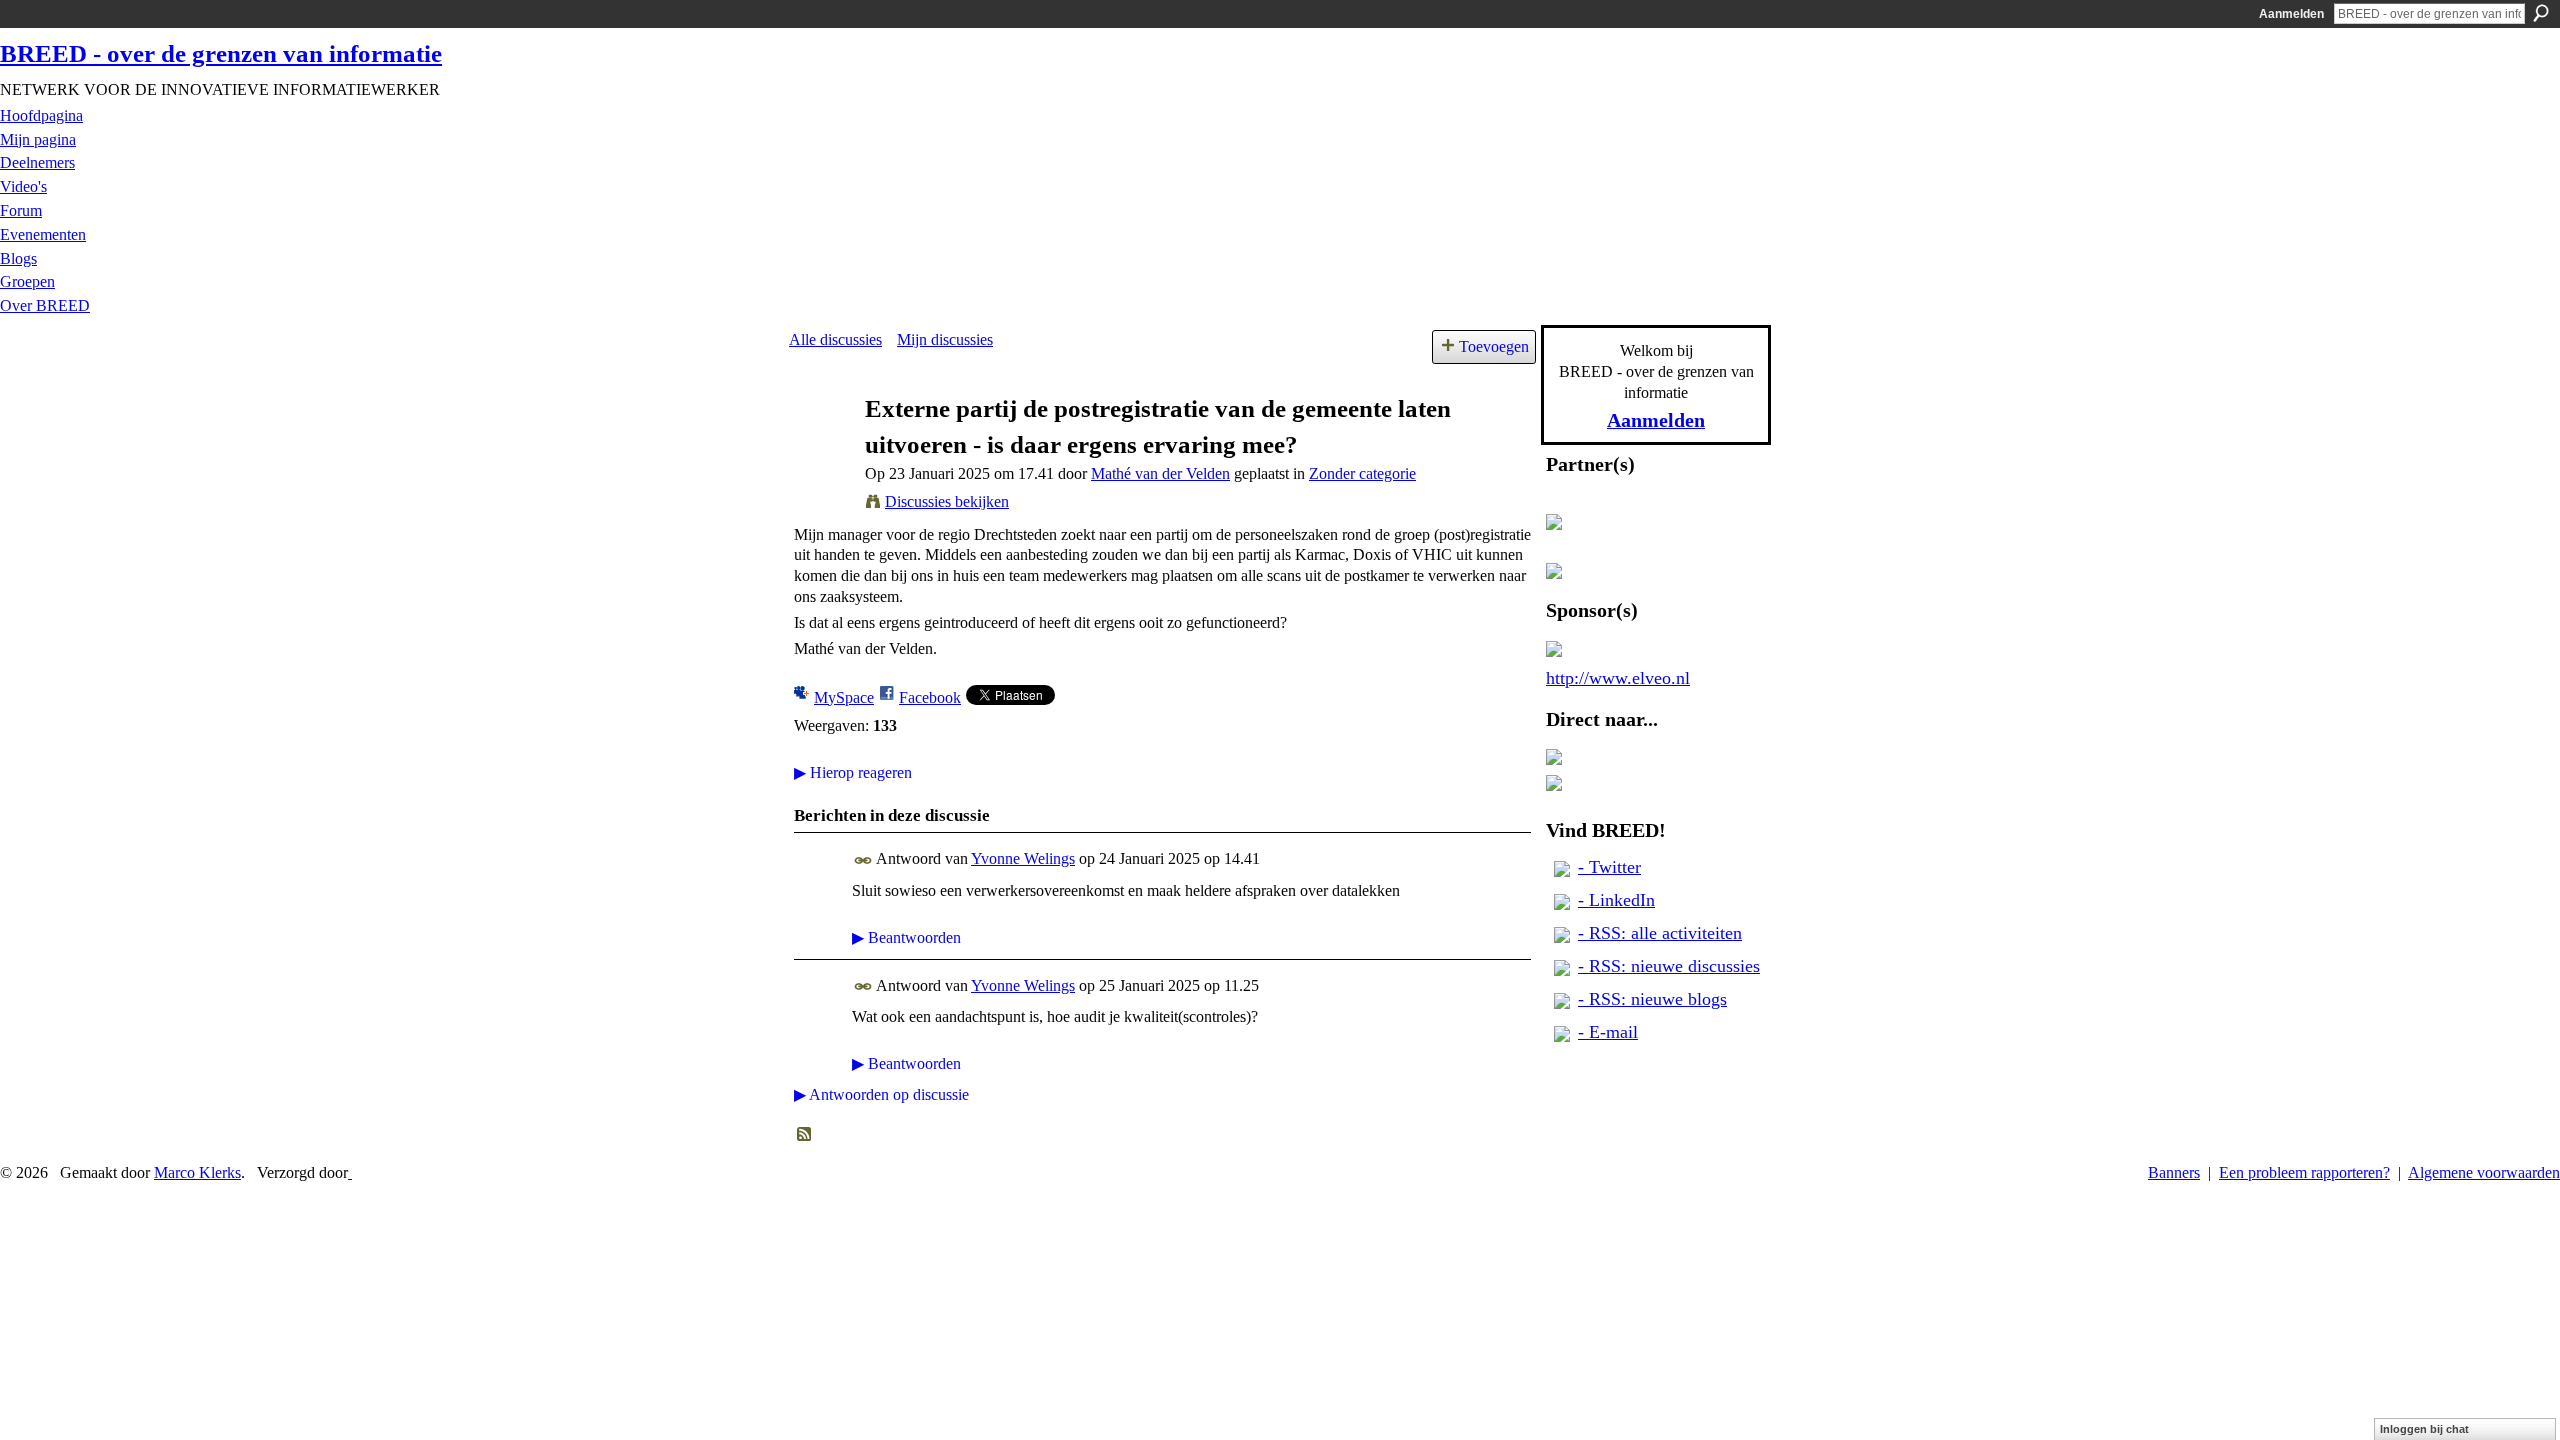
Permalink (863, 860)
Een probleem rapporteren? (2304, 1172)
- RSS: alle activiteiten (1660, 933)
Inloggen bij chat (2424, 1429)
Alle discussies (835, 339)
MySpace (844, 697)
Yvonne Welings (1023, 858)
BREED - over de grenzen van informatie (221, 53)
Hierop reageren (853, 772)
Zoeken (2541, 13)
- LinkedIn (1616, 900)
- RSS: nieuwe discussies (1669, 966)
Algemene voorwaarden (2484, 1172)
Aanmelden (2291, 14)
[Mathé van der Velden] (821, 446)
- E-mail (1608, 1032)
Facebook (930, 697)
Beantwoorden (906, 937)
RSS (805, 1135)
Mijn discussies (945, 339)
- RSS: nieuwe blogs (1652, 999)
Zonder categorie (1362, 473)
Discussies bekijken (947, 501)
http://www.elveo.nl (1618, 678)
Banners (2174, 1172)
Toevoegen (1494, 346)
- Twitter (1609, 867)
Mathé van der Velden (1160, 473)
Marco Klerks (197, 1172)
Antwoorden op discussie (881, 1094)
